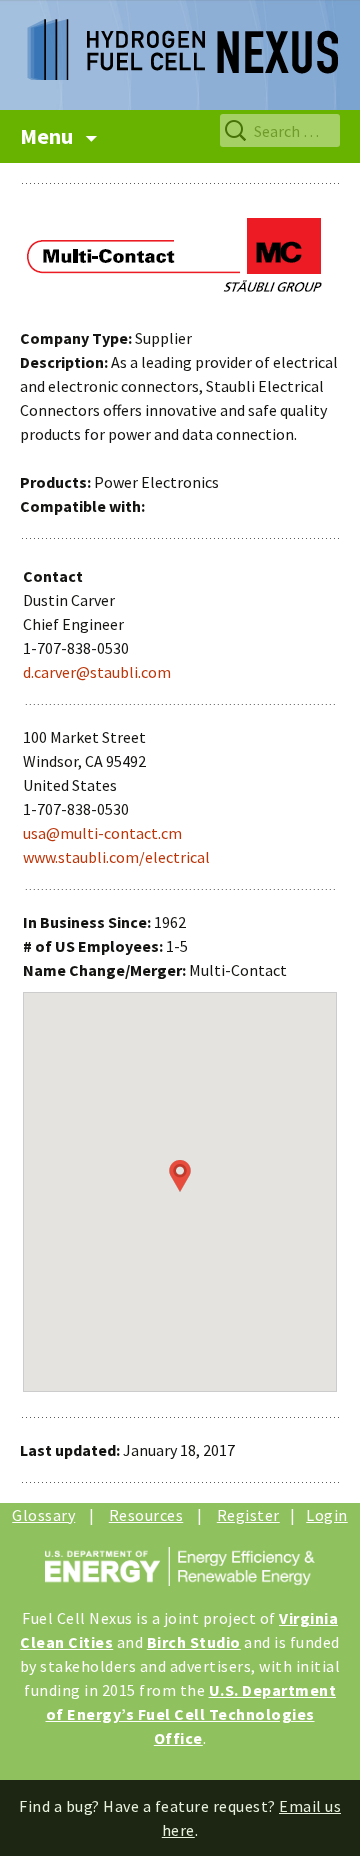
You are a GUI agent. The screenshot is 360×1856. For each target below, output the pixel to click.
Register (248, 1515)
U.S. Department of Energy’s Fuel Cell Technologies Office (191, 1714)
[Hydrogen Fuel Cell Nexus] (180, 40)
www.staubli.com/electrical (116, 857)
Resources (146, 1515)
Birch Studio (194, 1642)
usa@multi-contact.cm (102, 833)
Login (327, 1515)
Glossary (43, 1515)
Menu (48, 136)
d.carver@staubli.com (97, 672)
